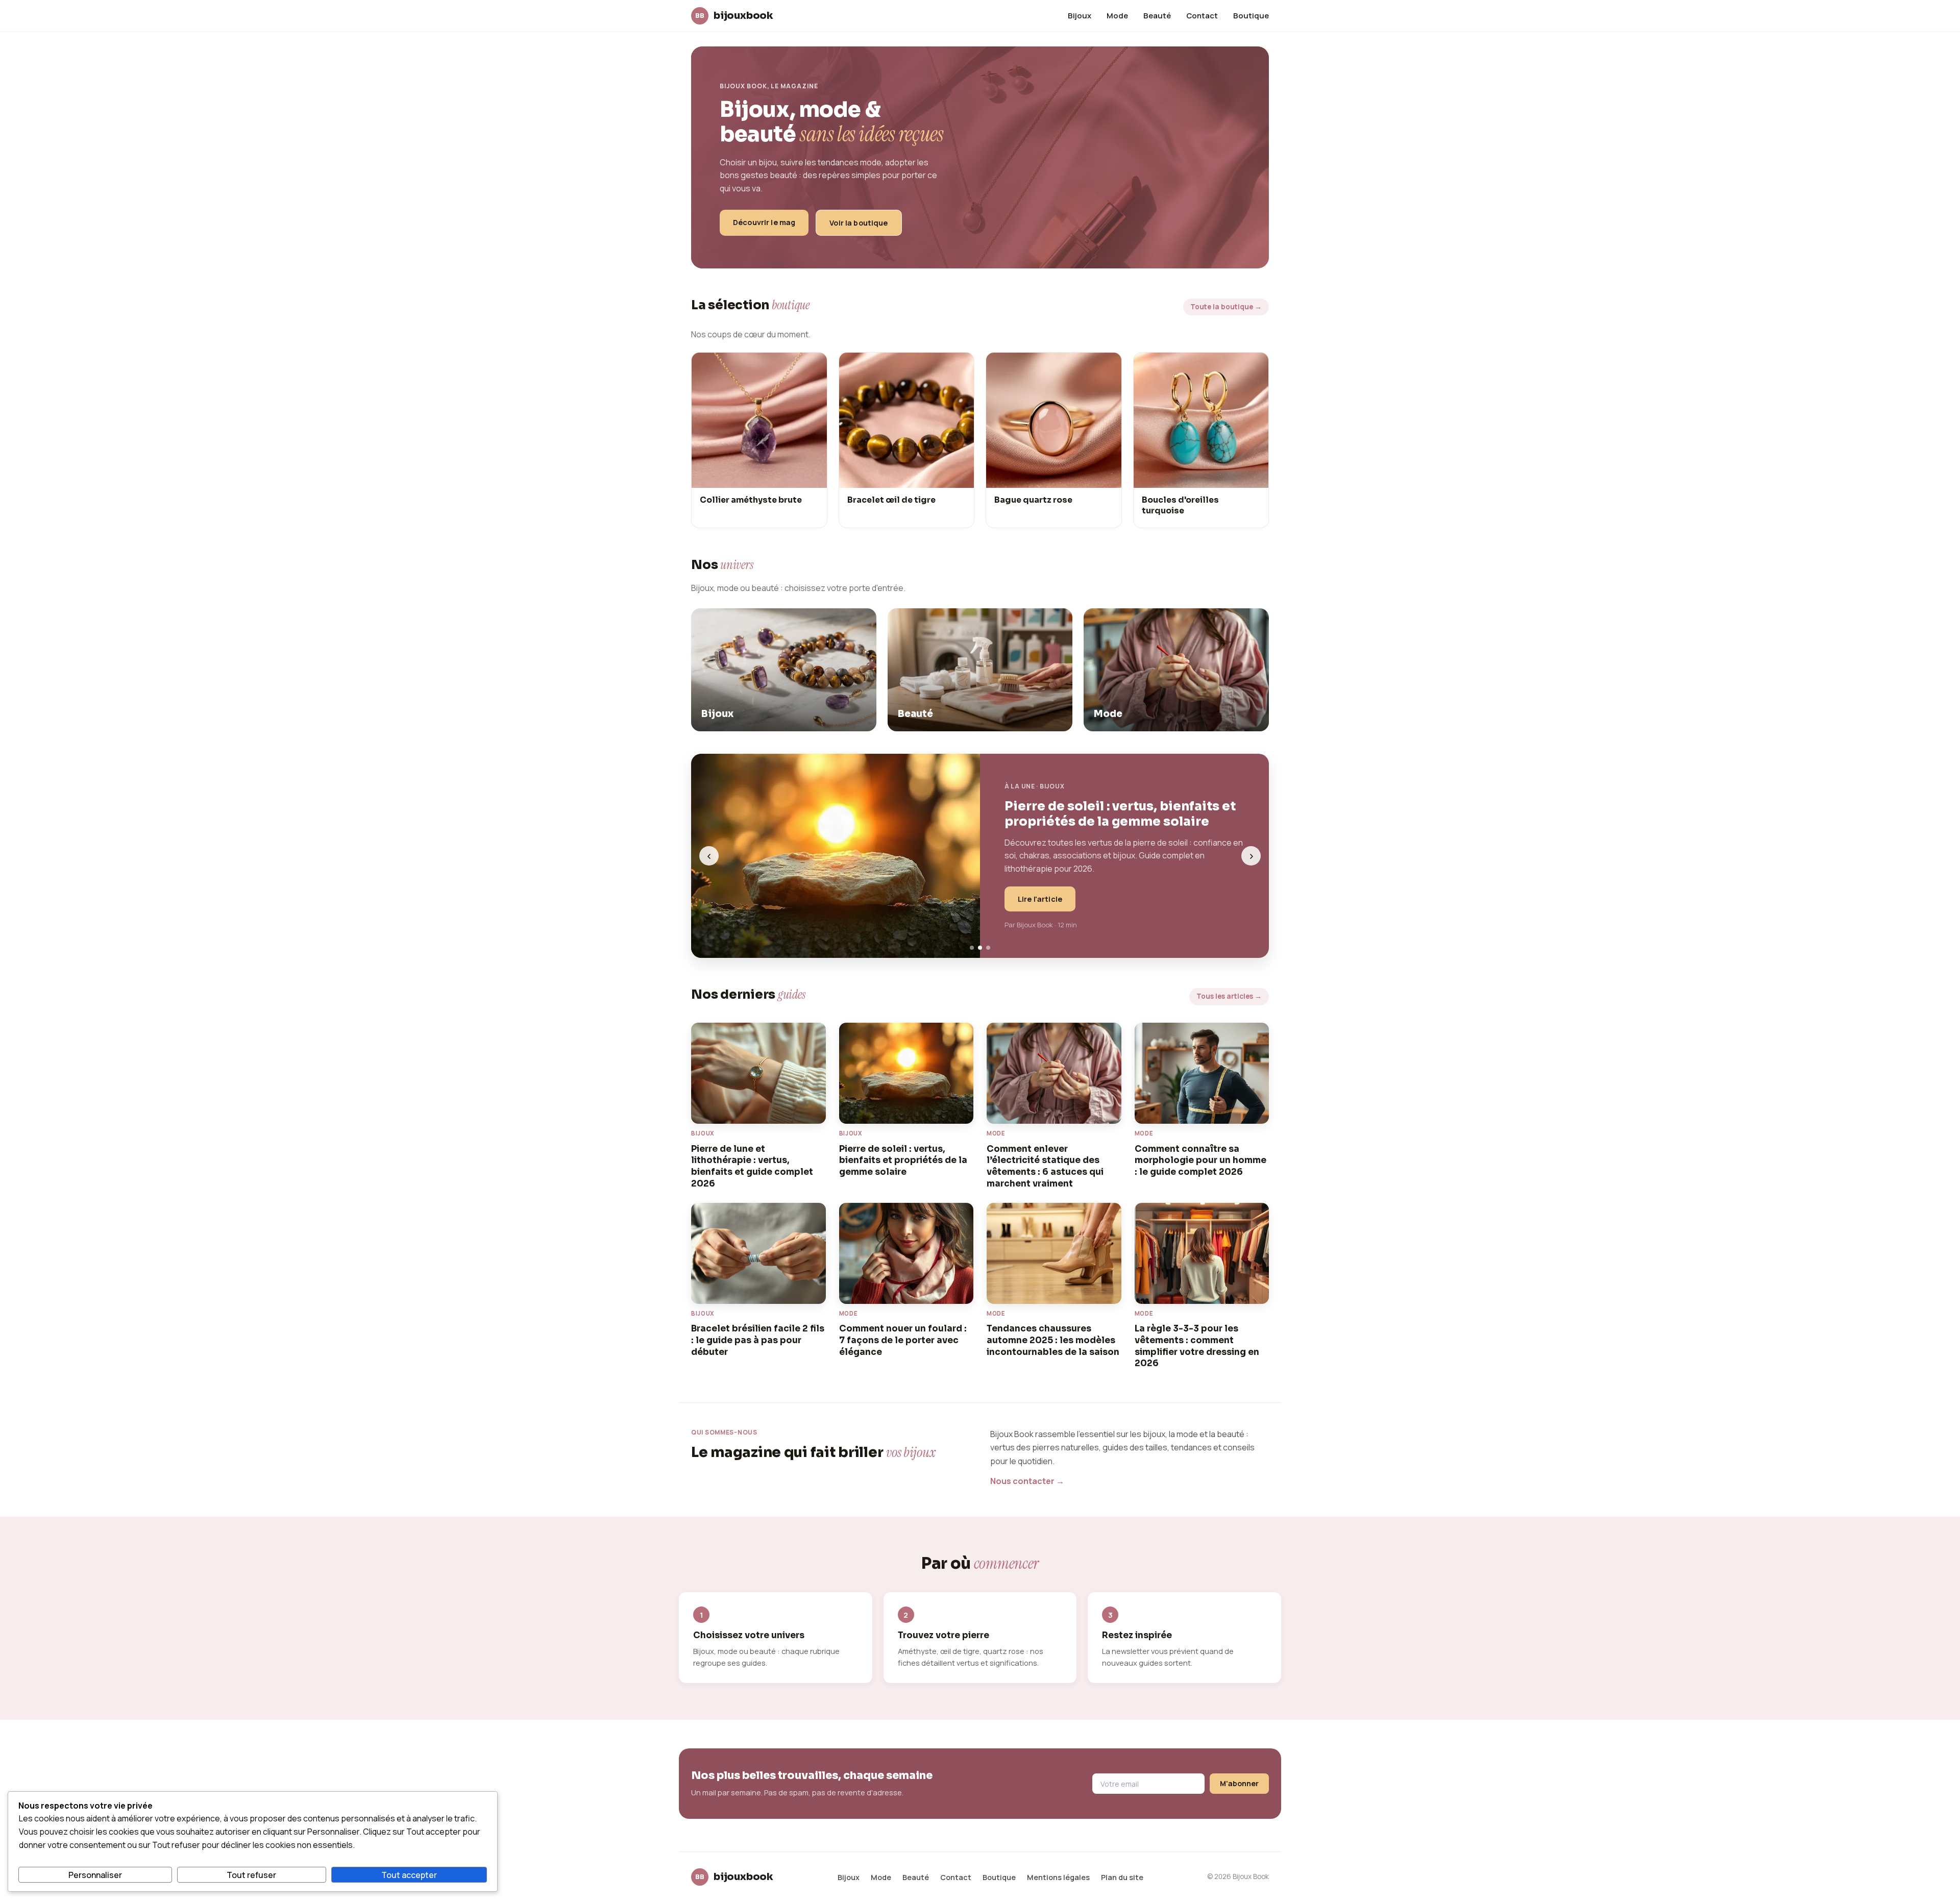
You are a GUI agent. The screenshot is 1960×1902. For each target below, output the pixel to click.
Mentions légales (1058, 1877)
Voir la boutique (859, 223)
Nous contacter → (1027, 1481)
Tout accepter (409, 1875)
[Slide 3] (988, 948)
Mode (1117, 15)
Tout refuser (251, 1875)
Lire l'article (1040, 899)
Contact (1202, 15)
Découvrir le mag (764, 222)
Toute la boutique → (1226, 307)
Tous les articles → (1229, 996)
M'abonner (1239, 1783)
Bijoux (1080, 15)
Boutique (1251, 15)
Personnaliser (95, 1875)
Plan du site (1122, 1877)
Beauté (1157, 15)
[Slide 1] (972, 948)
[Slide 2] (980, 948)
